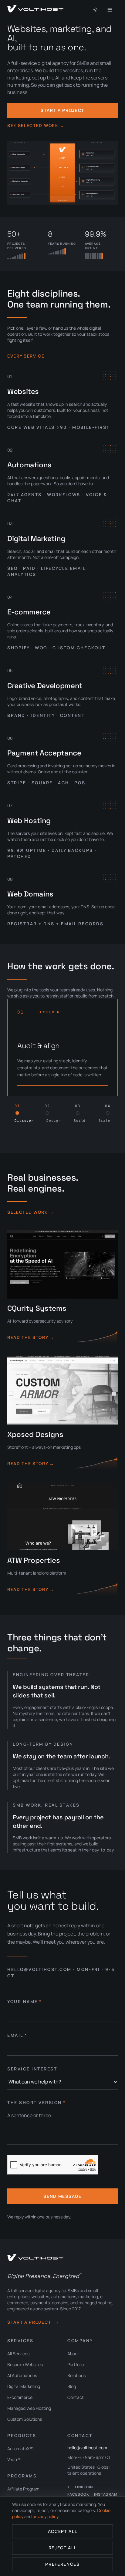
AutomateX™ (20, 2448)
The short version (36, 2102)
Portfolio (76, 2364)
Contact (76, 2397)
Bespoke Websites (25, 2364)
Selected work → (31, 1212)
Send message (62, 2196)
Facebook (78, 2494)
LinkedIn (84, 2487)
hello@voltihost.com (87, 2448)
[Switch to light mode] (95, 10)
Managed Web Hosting (29, 2408)
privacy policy (45, 2516)
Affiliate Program (23, 2489)
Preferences (62, 2564)
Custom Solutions (25, 2419)
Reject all (63, 2548)
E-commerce (20, 2397)
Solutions (76, 2375)
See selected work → (36, 125)
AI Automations (22, 2375)
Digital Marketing (24, 2386)
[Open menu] (111, 10)
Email (17, 2035)
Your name (24, 2001)
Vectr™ (14, 2459)
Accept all (63, 2531)
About (73, 2354)
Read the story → (31, 1337)
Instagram (106, 2494)
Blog (72, 2386)
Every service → (29, 356)
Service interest (32, 2069)
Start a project (62, 110)
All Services (18, 2354)
